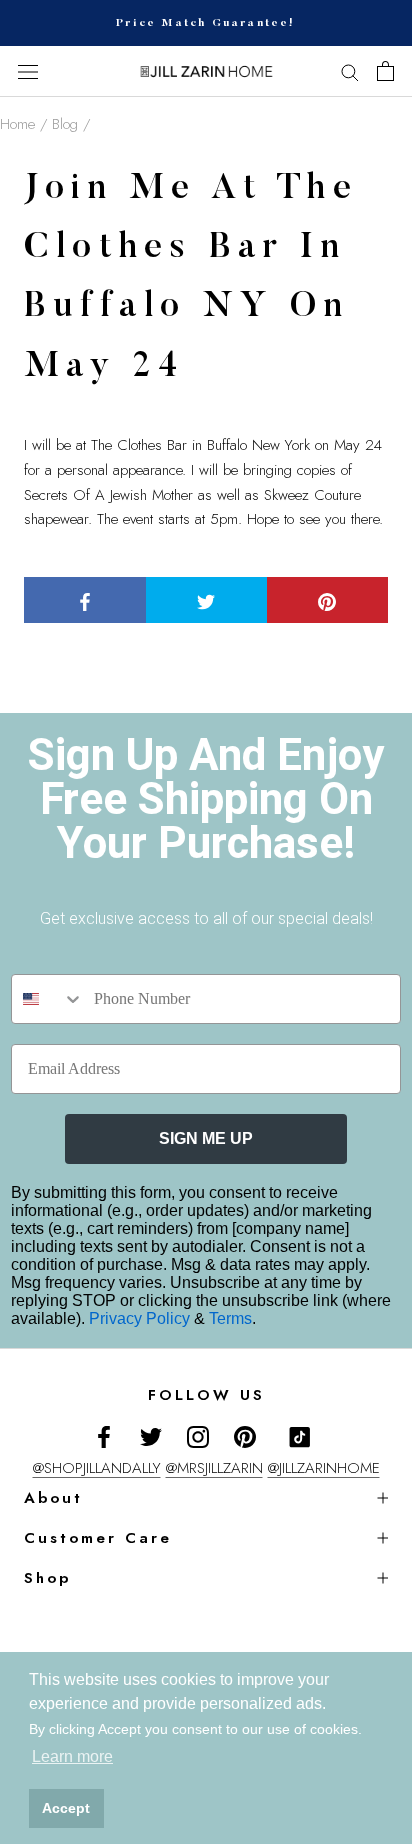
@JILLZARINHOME (324, 1468)
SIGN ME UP (206, 1138)
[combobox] (48, 999)
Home (17, 124)
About (53, 1498)
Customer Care (98, 1538)
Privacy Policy (141, 1318)
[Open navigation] (28, 72)
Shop (47, 1578)
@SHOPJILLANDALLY (97, 1468)
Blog (65, 124)
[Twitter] (151, 1436)
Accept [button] (66, 1808)
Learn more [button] (72, 1756)
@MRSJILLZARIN (214, 1468)
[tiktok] (300, 1437)
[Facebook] (104, 1436)
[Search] (350, 71)
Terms (230, 1318)
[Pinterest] (245, 1436)
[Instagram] (198, 1436)
